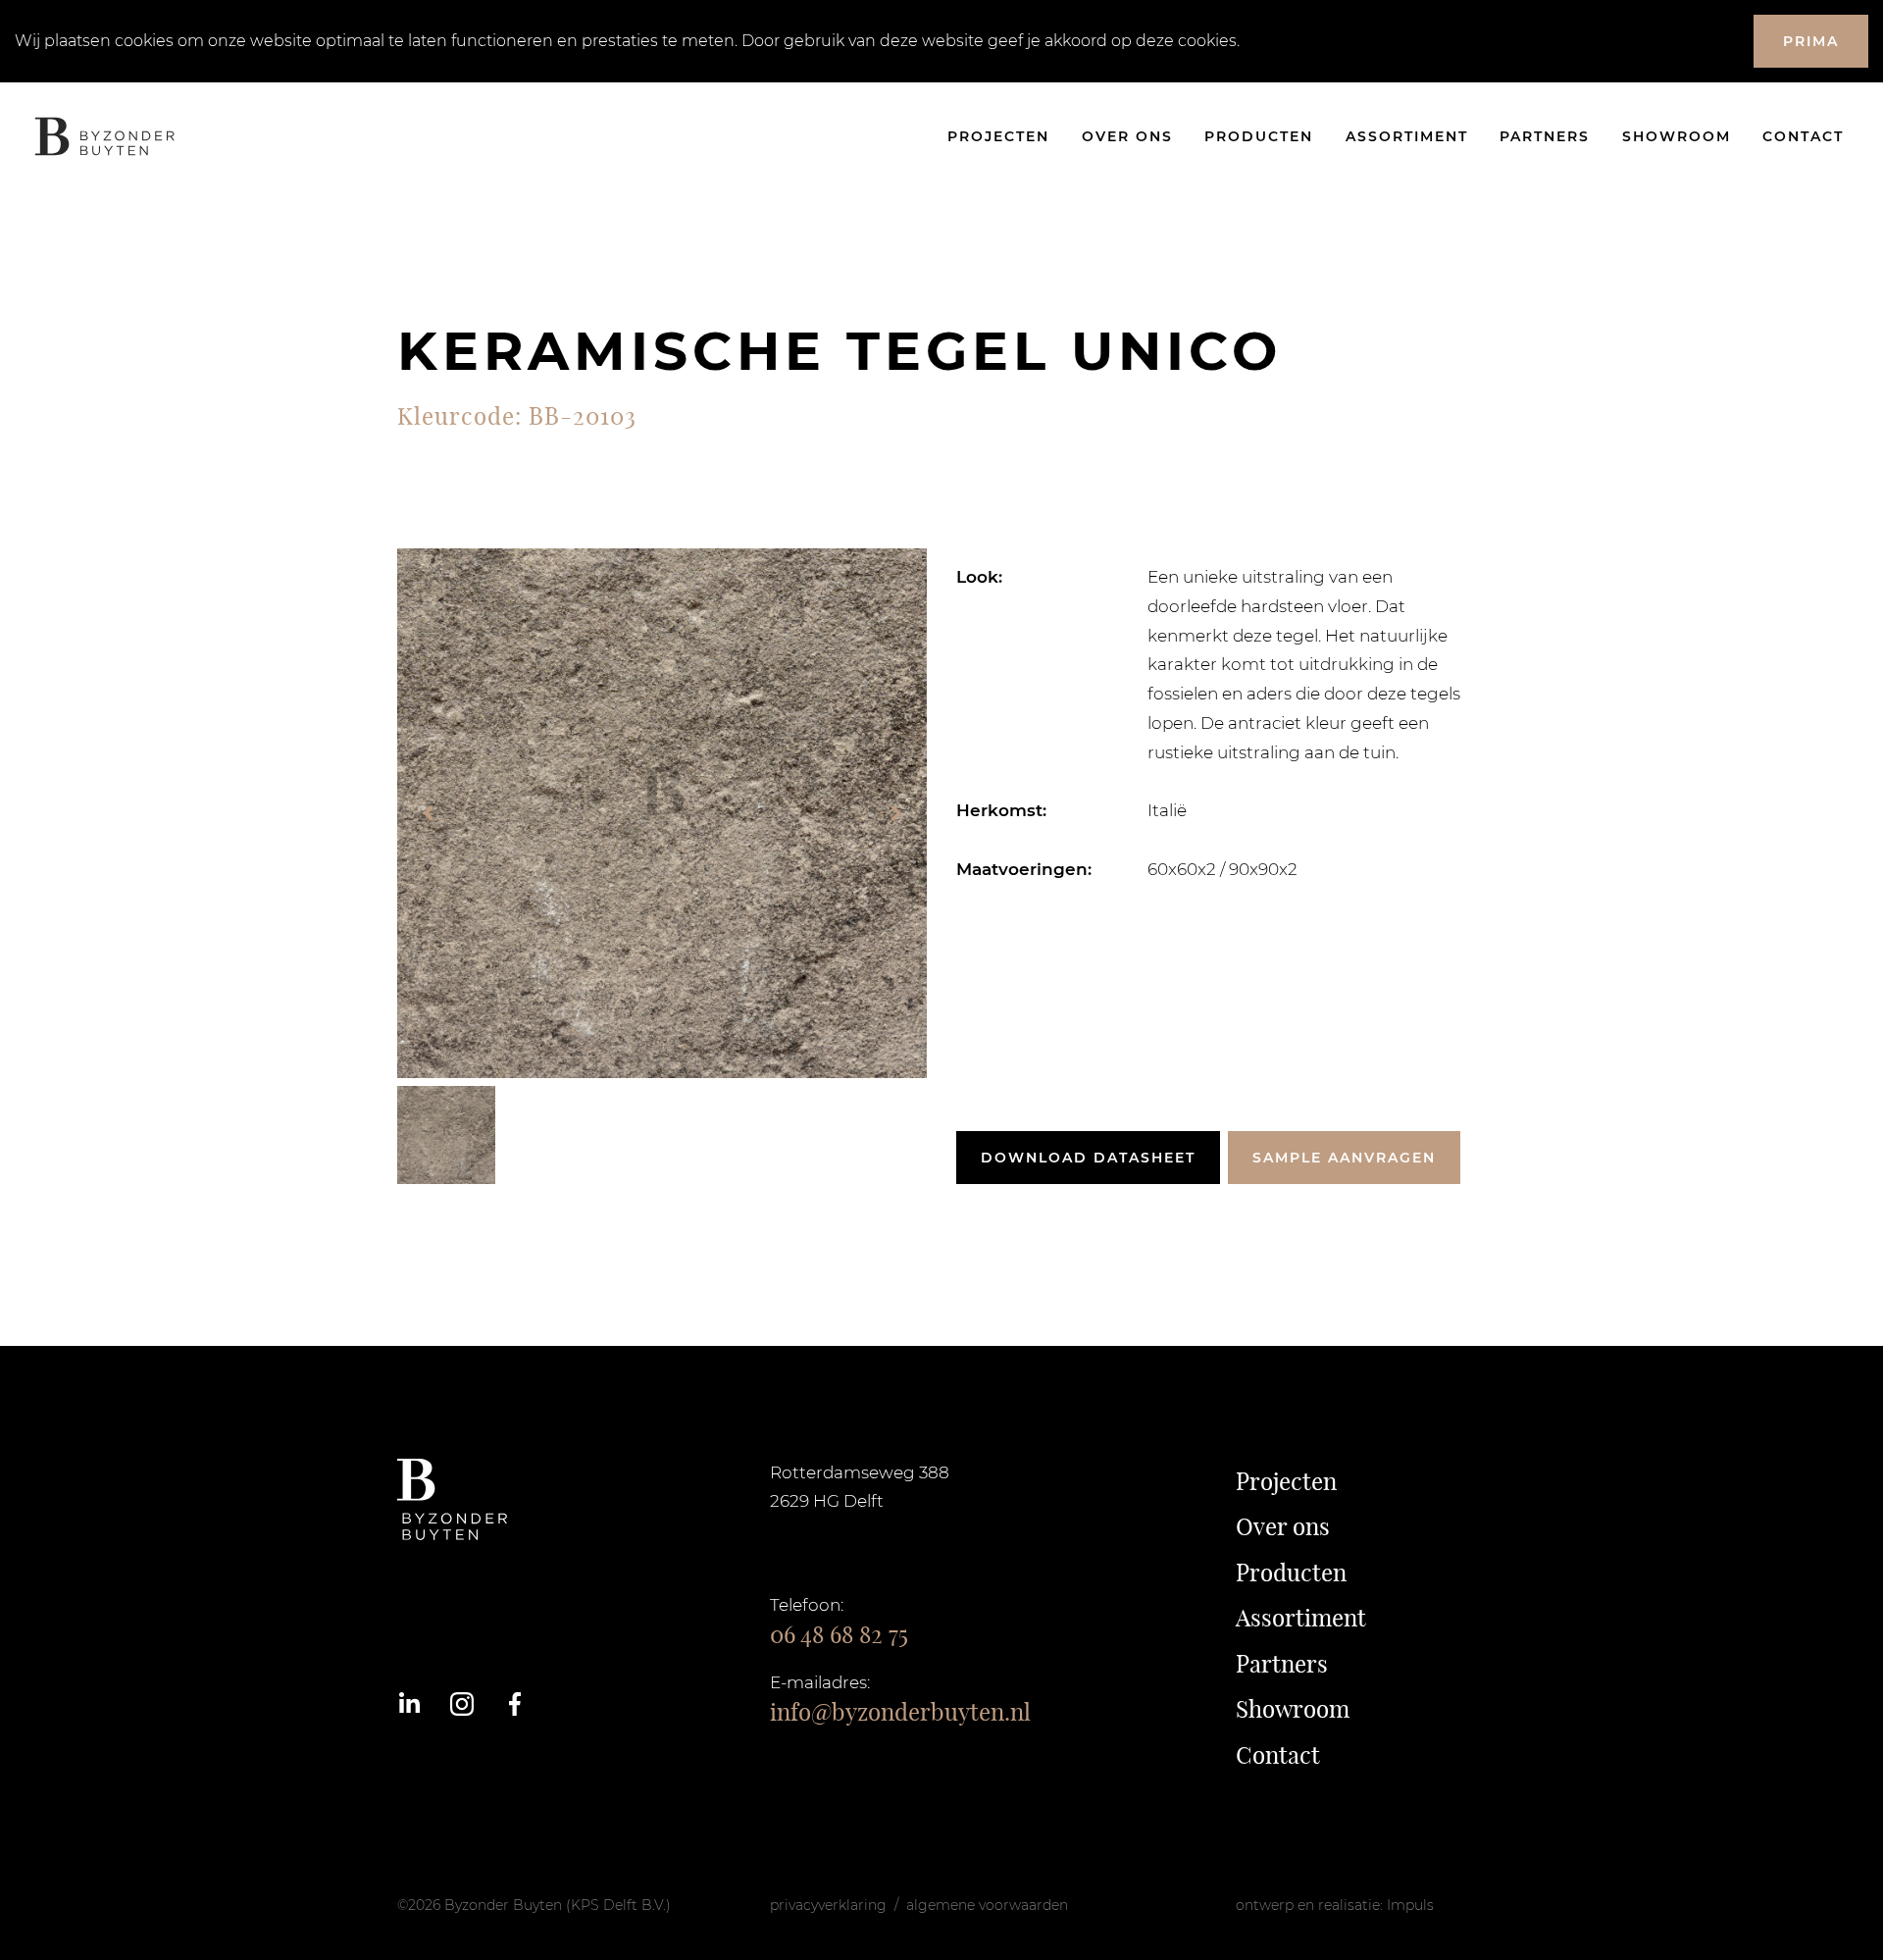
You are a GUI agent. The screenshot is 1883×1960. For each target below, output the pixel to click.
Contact (1803, 136)
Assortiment (1407, 136)
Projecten (998, 136)
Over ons (1127, 136)
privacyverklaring (828, 1905)
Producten (1259, 136)
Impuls (1410, 1905)
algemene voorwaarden (987, 1905)
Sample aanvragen (1344, 1158)
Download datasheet (1088, 1158)
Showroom (1677, 136)
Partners (1545, 136)
